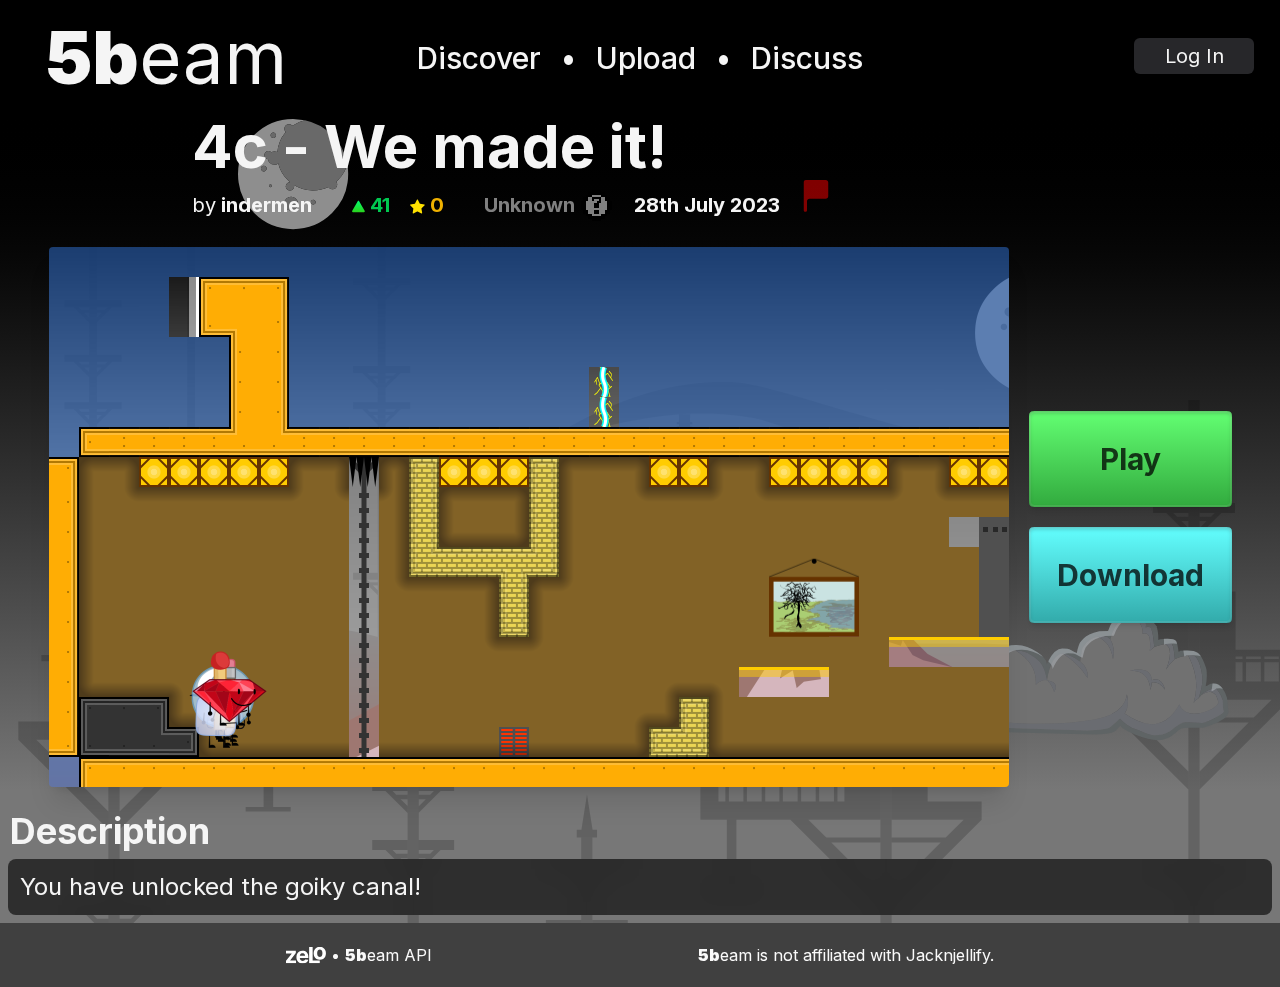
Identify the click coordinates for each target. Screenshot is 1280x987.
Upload (646, 58)
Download (1130, 575)
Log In (1194, 56)
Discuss (807, 58)
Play (1130, 459)
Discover (479, 58)
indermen (266, 205)
